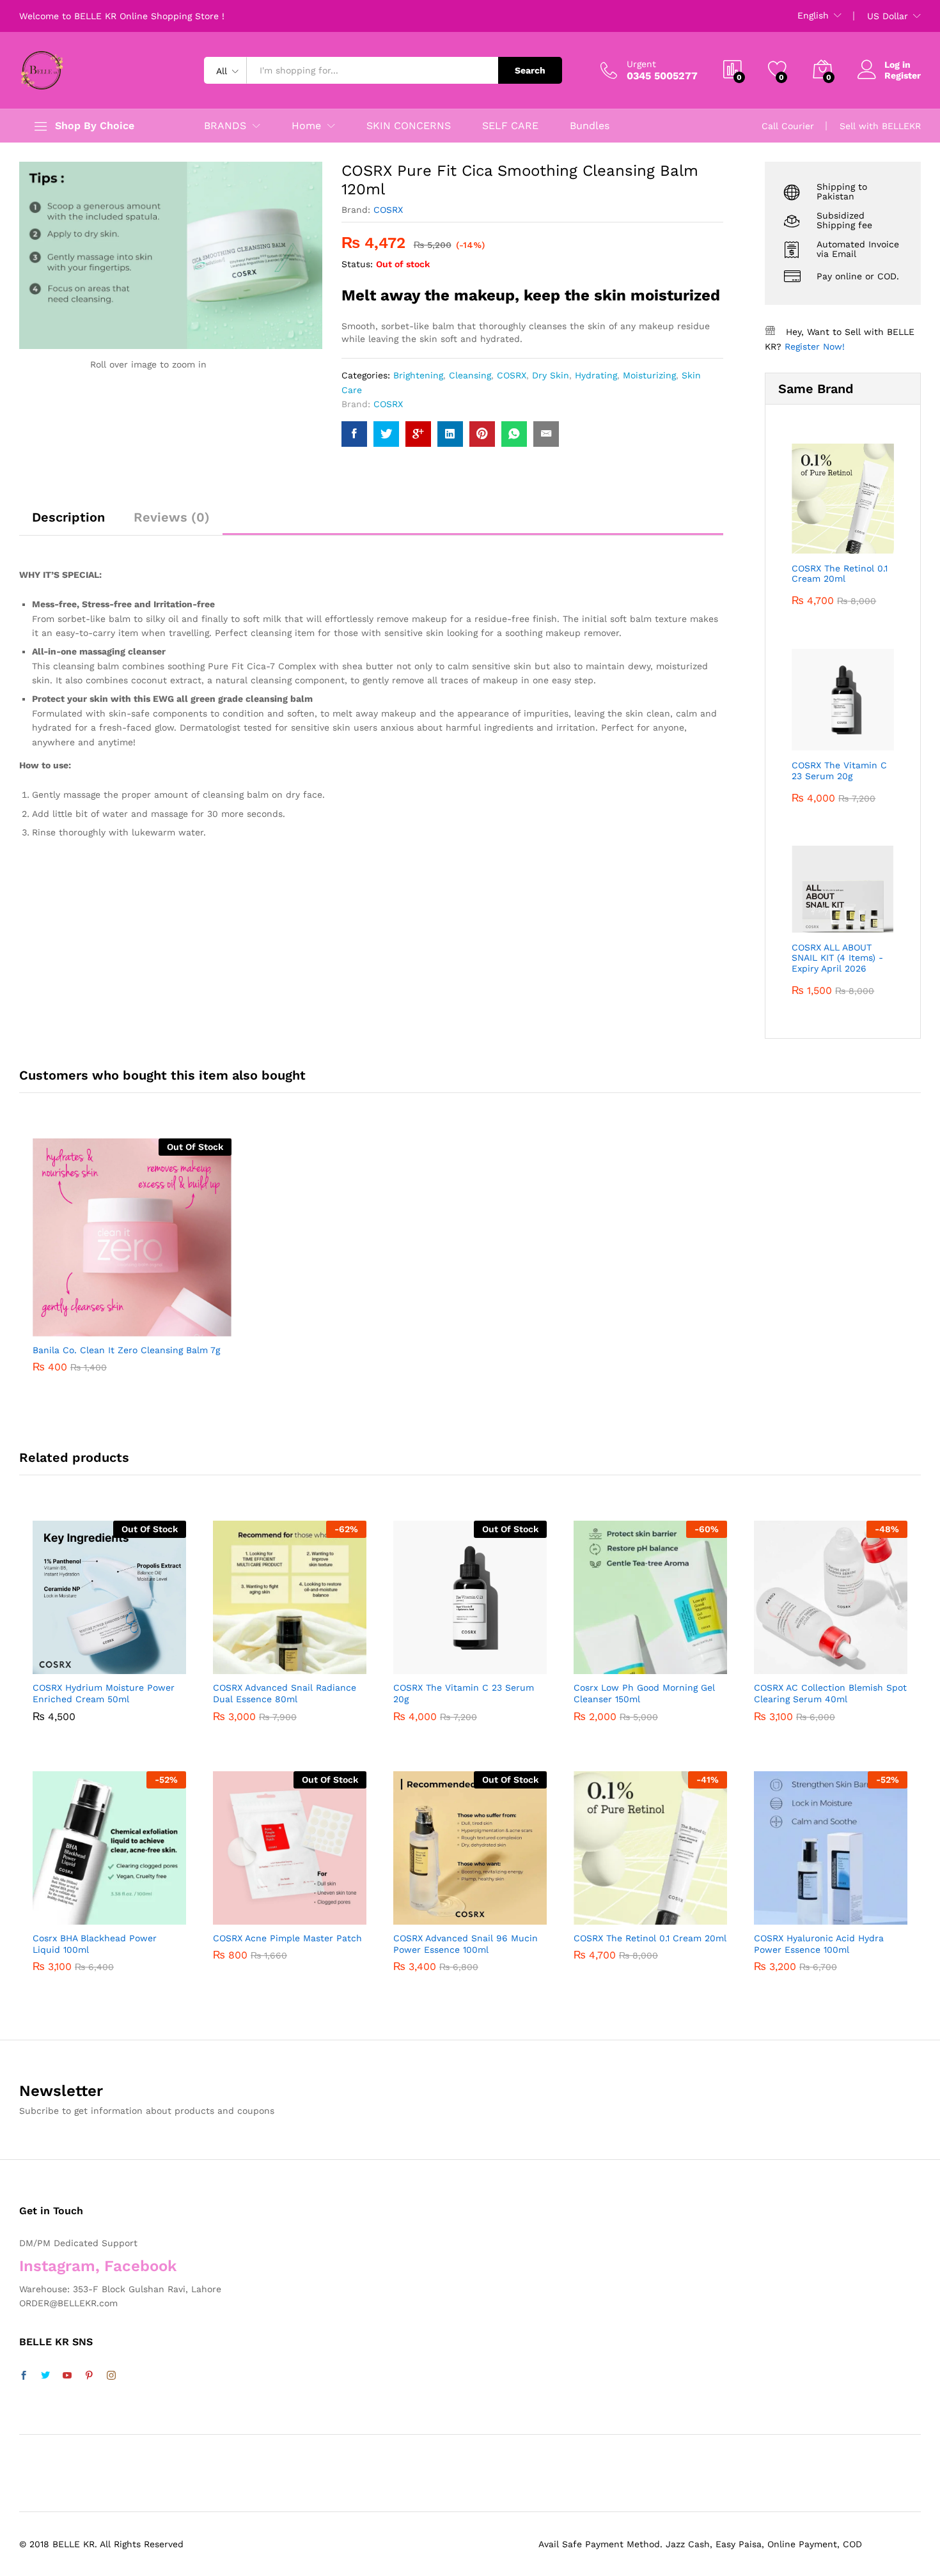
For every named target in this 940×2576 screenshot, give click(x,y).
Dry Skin (551, 375)
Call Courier (788, 126)
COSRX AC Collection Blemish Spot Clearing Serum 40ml (830, 1693)
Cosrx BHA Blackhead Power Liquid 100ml (95, 1944)
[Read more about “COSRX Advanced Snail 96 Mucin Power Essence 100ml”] (423, 1911)
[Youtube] (67, 2376)
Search (530, 70)
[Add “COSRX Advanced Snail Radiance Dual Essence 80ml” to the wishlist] (301, 1660)
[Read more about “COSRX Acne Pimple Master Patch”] (242, 1911)
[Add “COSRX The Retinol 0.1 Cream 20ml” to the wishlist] (662, 1911)
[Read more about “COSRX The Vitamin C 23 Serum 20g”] (423, 1660)
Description (68, 517)
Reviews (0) (172, 517)
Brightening (418, 375)
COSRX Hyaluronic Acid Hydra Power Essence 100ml (819, 1944)
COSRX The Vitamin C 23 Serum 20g (464, 1693)
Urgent (641, 64)
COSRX (388, 210)
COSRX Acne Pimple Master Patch (287, 1938)
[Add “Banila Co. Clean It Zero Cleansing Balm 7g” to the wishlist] (143, 1323)
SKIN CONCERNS (409, 126)
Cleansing (470, 375)
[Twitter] (45, 2376)
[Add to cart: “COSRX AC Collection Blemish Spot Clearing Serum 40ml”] (783, 1660)
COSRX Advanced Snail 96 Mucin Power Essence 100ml (466, 1944)
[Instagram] (111, 2376)
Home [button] (306, 126)
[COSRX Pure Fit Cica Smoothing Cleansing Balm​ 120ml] (354, 434)
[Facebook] (24, 2376)
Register (903, 75)
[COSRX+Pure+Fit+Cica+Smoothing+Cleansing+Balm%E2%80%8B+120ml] (386, 434)
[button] (173, 1323)
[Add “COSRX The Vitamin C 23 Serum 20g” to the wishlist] (482, 1660)
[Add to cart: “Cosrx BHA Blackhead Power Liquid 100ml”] (62, 1911)
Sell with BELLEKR (880, 126)
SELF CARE (510, 126)
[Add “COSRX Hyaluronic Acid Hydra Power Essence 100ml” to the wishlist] (842, 1911)
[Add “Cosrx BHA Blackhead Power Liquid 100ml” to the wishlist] (121, 1911)
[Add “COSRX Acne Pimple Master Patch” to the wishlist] (301, 1911)
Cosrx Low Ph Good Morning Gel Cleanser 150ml (644, 1693)
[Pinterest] (89, 2376)
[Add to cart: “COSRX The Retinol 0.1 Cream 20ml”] (603, 1911)
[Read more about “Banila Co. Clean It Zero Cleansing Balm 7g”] (84, 1323)
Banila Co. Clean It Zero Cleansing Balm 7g (126, 1350)
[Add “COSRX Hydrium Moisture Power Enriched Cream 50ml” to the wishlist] (121, 1660)
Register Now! (815, 346)
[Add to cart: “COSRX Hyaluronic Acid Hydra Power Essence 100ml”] (783, 1911)
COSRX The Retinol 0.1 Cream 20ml (650, 1938)
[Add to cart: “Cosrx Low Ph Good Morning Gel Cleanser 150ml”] (603, 1660)
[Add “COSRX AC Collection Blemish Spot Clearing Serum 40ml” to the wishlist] (842, 1660)
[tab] (68, 523)
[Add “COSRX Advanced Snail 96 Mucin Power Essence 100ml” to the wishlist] (482, 1911)
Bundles (590, 126)
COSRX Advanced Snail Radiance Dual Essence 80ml (285, 1693)
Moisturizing (649, 375)
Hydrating (596, 375)
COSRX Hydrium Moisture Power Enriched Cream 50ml (104, 1693)
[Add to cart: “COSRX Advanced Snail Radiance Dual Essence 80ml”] (242, 1660)
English (813, 15)
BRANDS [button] (225, 126)
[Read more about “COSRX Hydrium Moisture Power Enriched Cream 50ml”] (62, 1660)
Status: (357, 264)
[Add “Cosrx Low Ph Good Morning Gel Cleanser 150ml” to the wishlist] (662, 1660)
